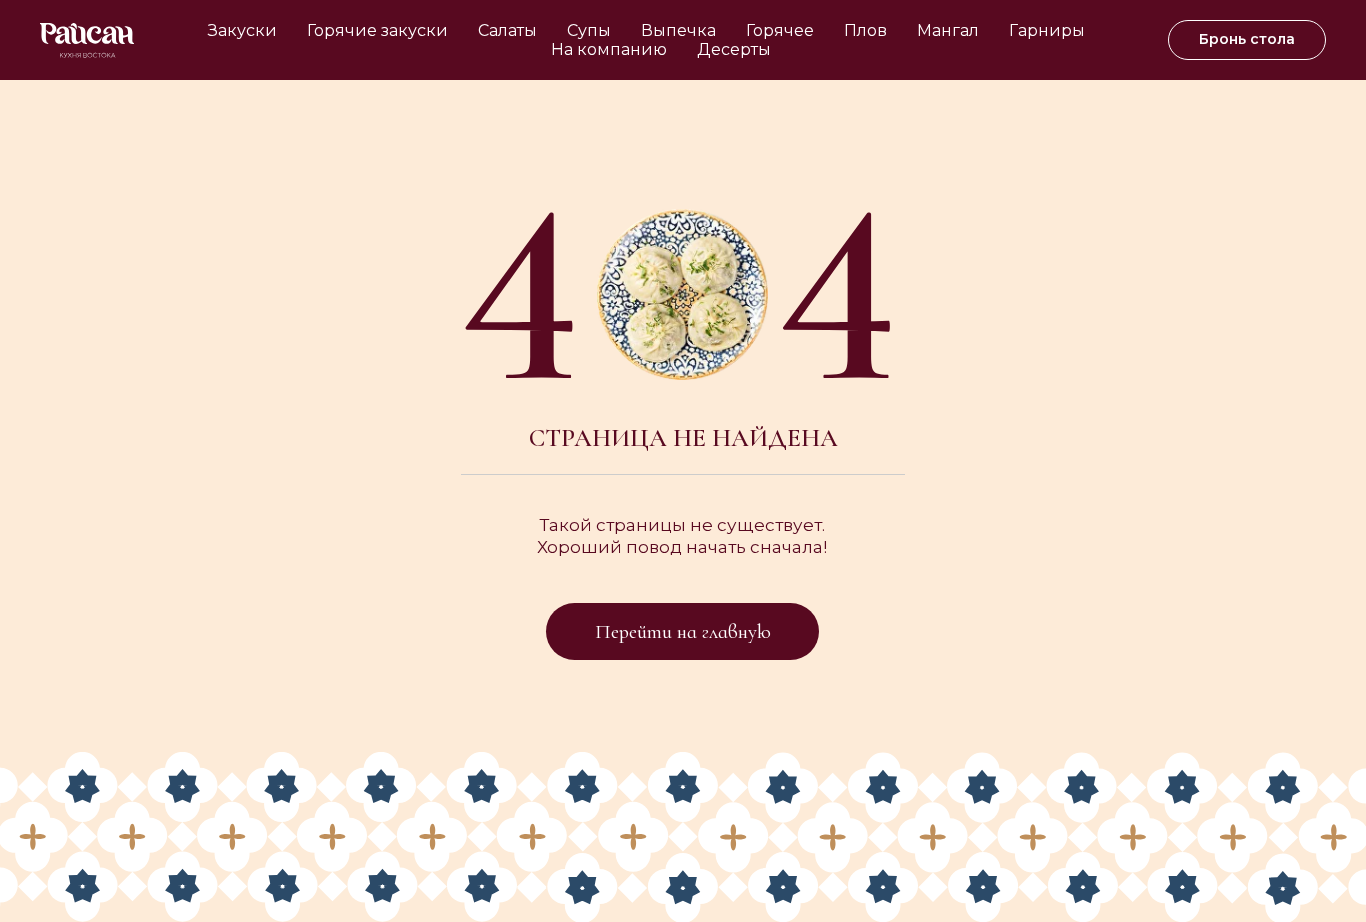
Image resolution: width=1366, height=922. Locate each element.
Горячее (780, 30)
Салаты (507, 30)
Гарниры (1047, 30)
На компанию (609, 49)
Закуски (242, 30)
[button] (1247, 40)
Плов (865, 30)
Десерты (734, 49)
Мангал (948, 30)
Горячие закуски (377, 30)
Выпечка (678, 30)
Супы (589, 30)
